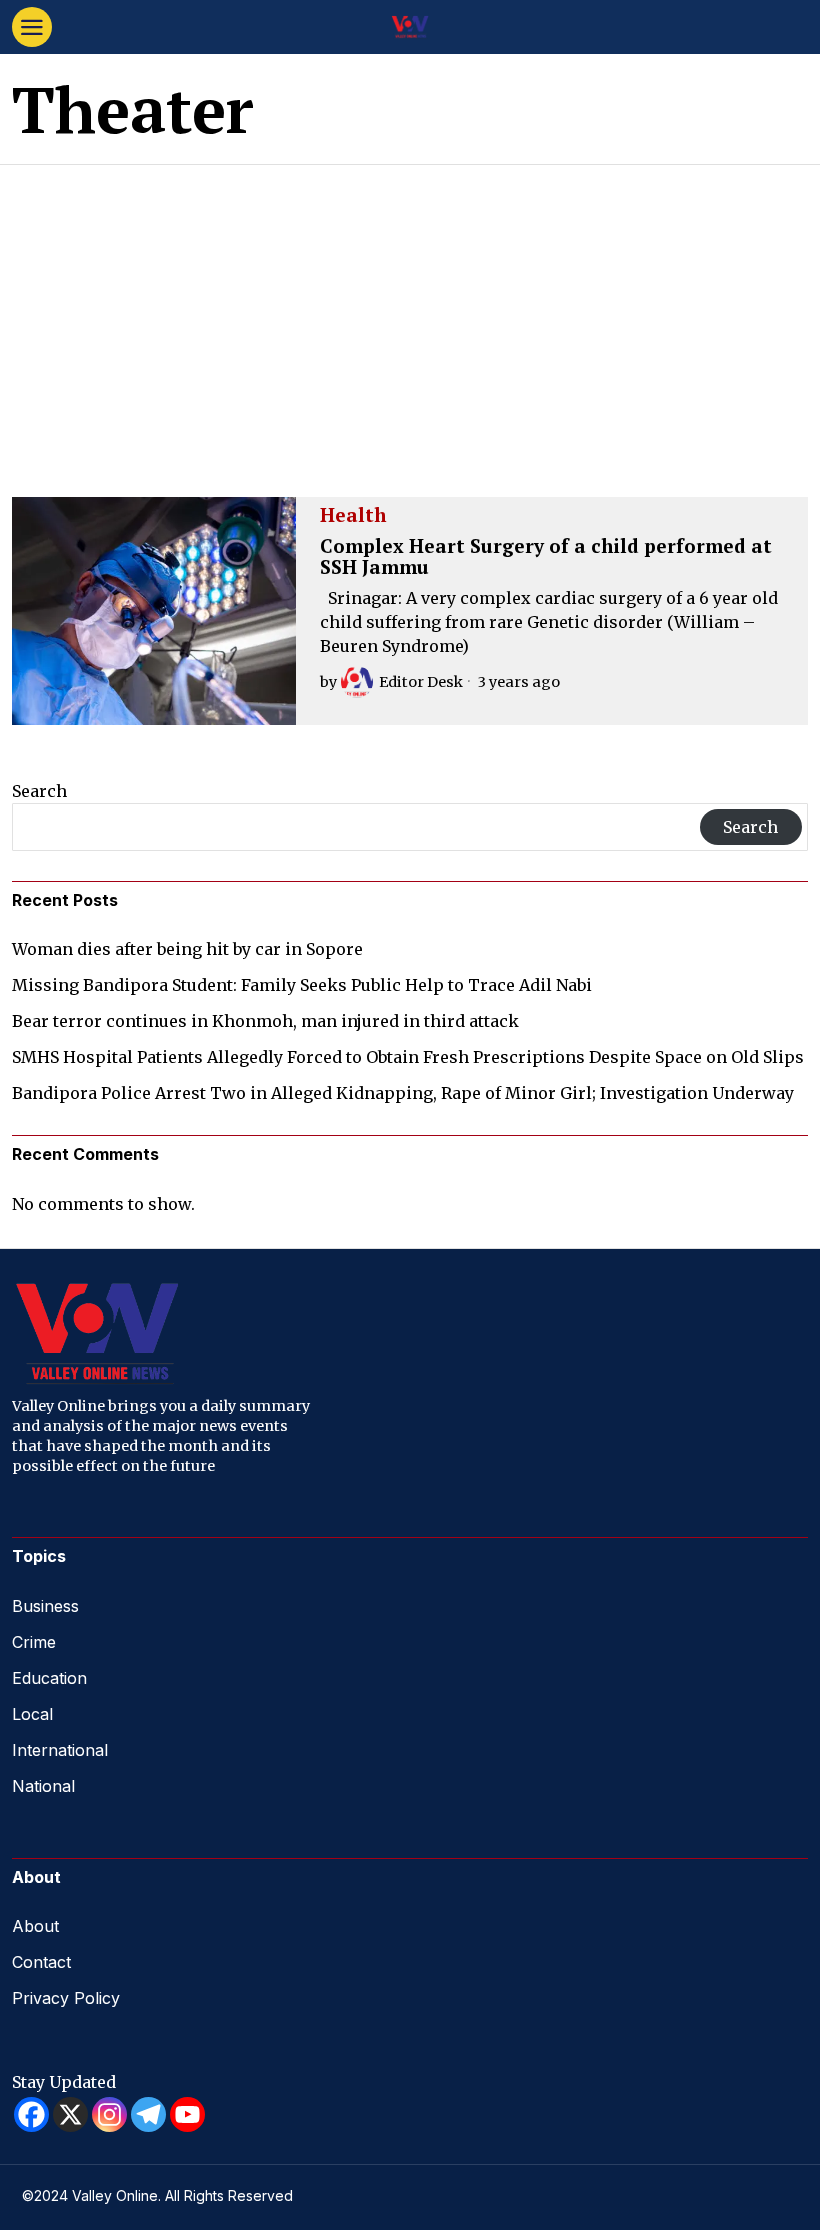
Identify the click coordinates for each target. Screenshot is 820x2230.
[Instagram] (109, 2114)
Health (353, 516)
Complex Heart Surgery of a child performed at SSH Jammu (546, 557)
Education (49, 1678)
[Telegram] (148, 2114)
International (60, 1750)
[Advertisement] (410, 315)
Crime (34, 1642)
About (35, 1926)
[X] (70, 2114)
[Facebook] (31, 2114)
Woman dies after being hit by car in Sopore (187, 949)
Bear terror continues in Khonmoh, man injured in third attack (265, 1021)
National (43, 1786)
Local (32, 1714)
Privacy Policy (66, 1998)
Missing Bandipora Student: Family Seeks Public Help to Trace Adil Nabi (302, 985)
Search (39, 791)
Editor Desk (421, 682)
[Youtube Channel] (187, 2114)
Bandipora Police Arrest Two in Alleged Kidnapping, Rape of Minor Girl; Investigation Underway (403, 1093)
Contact (41, 1962)
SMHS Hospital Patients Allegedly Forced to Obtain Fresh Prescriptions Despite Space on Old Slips (408, 1057)
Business (45, 1606)
